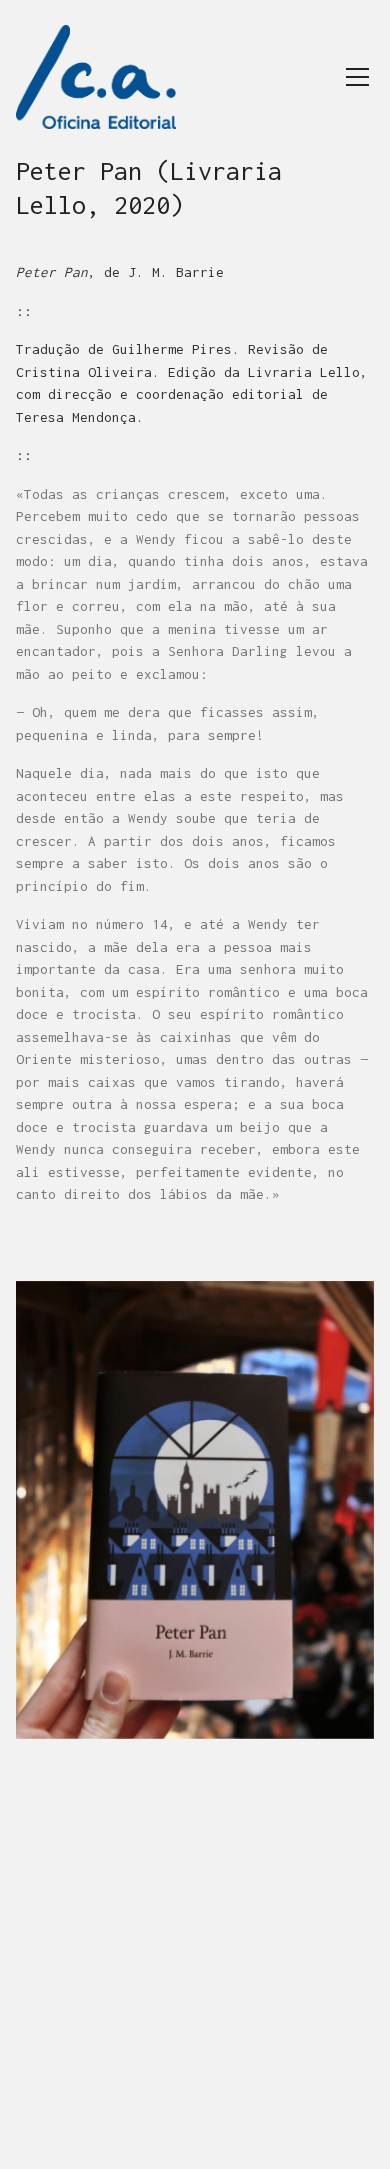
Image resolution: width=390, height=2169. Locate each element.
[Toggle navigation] (357, 77)
